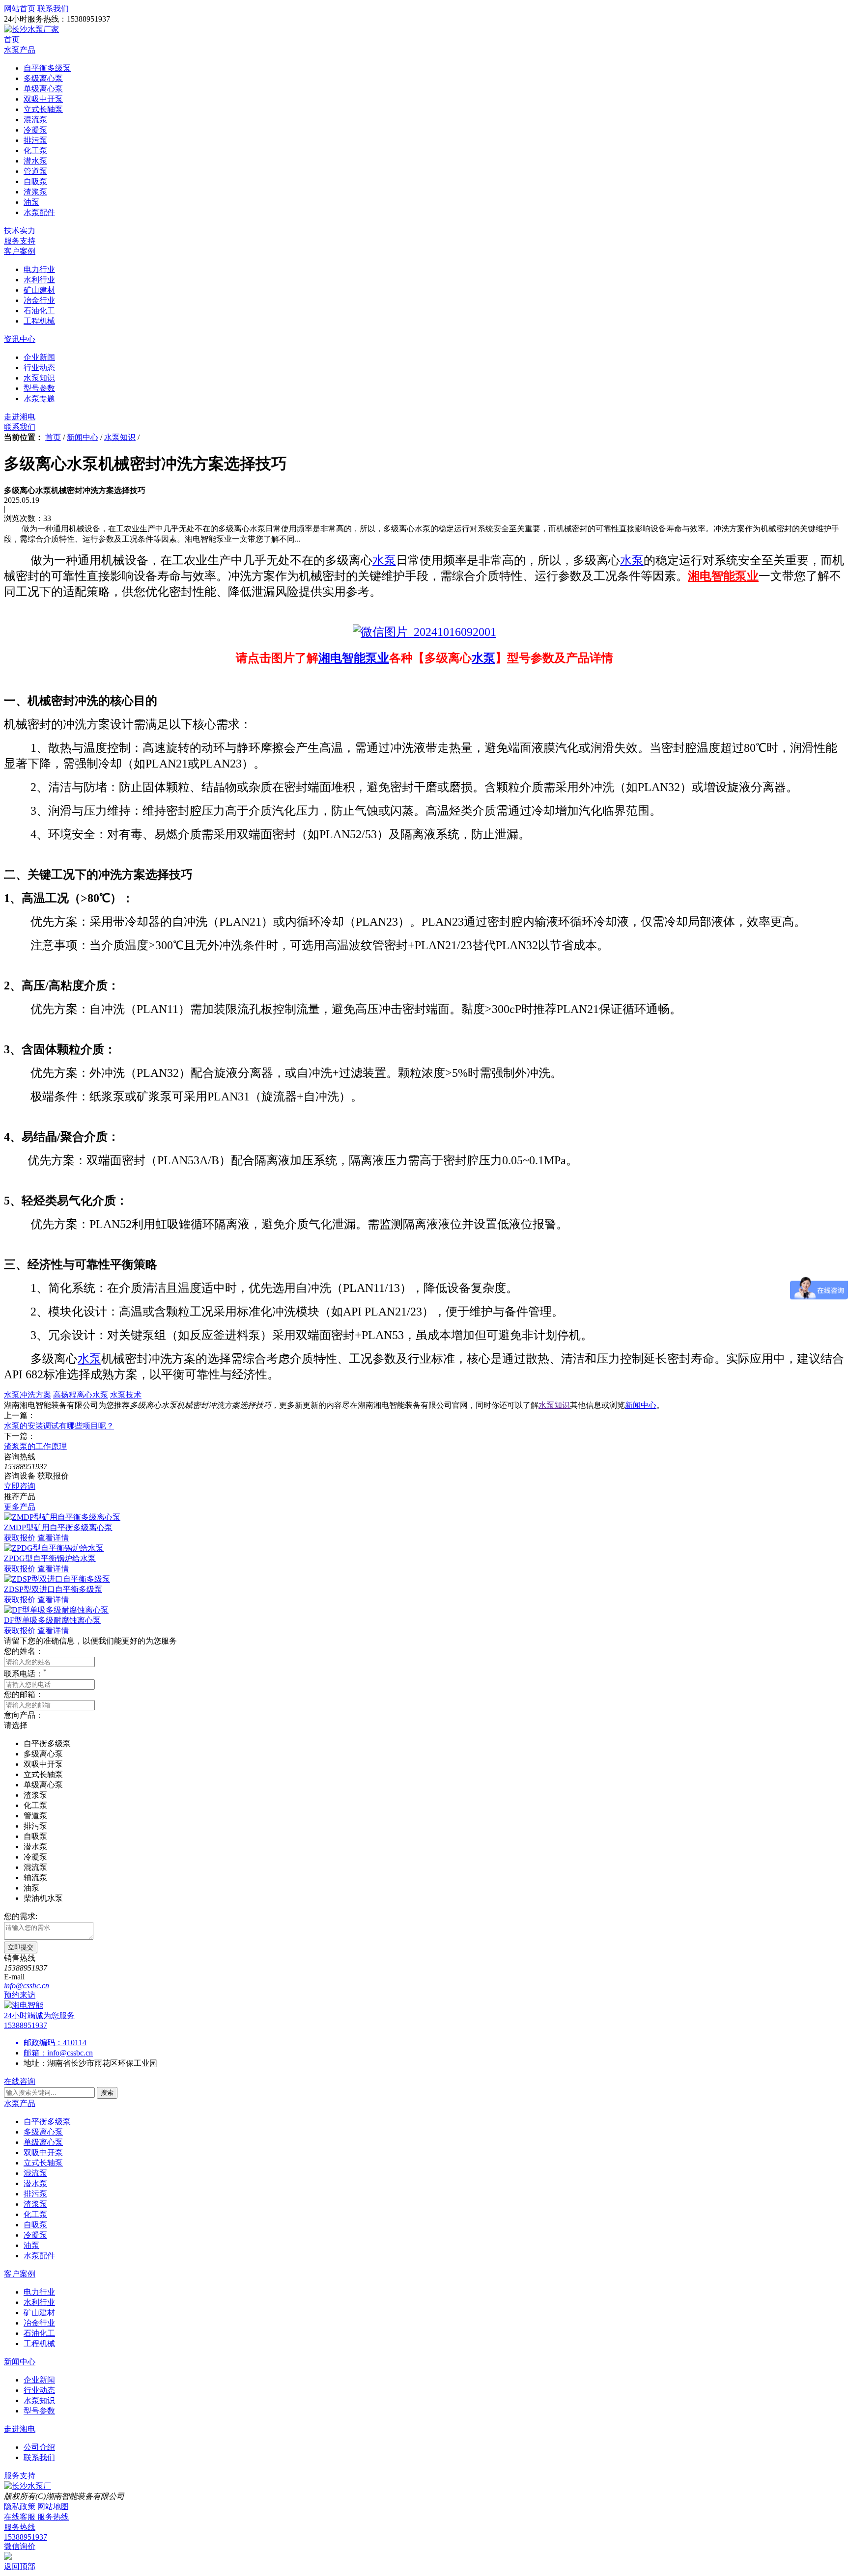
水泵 (384, 560)
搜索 (107, 2093)
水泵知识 (120, 437)
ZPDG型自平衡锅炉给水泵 (50, 1558)
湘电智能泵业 (723, 576)
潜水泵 (35, 2183)
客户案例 (20, 251)
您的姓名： (24, 1651)
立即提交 (21, 1947)
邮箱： (35, 2053)
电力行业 (39, 2292)
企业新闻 (39, 2380)
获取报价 (20, 1538)
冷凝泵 (35, 2235)
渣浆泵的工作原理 (35, 1446)
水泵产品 (20, 50)
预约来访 (20, 1995)
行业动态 (39, 2390)
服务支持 (20, 241)
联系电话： (25, 1674)
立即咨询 (20, 1486)
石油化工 (39, 2333)
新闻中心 (83, 437)
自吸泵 (35, 2225)
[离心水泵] (424, 633)
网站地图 (53, 2507)
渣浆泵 (35, 2204)
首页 (12, 40)
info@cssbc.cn (70, 2053)
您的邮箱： (24, 1694)
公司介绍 (39, 2447)
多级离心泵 (43, 2132)
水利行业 (39, 2302)
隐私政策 (20, 2507)
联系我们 (20, 427)
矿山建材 (39, 2313)
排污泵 (35, 2194)
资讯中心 (20, 339)
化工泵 (35, 2214)
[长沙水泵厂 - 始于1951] (28, 2486)
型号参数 (39, 2411)
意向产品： (24, 1715)
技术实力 (20, 231)
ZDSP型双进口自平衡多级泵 (53, 1589)
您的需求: (21, 1916)
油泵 (31, 2245)
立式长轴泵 (43, 2163)
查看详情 (53, 1538)
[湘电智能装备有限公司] (24, 2005)
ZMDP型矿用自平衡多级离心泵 (58, 1527)
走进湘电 (20, 417)
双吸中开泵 (43, 2152)
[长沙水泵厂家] (31, 29)
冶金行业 (39, 2323)
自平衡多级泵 (47, 2122)
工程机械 (39, 2343)
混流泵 (35, 2173)
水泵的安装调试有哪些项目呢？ (59, 1426)
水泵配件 (39, 2256)
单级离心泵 (43, 2142)
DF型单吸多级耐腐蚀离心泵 (52, 1620)
